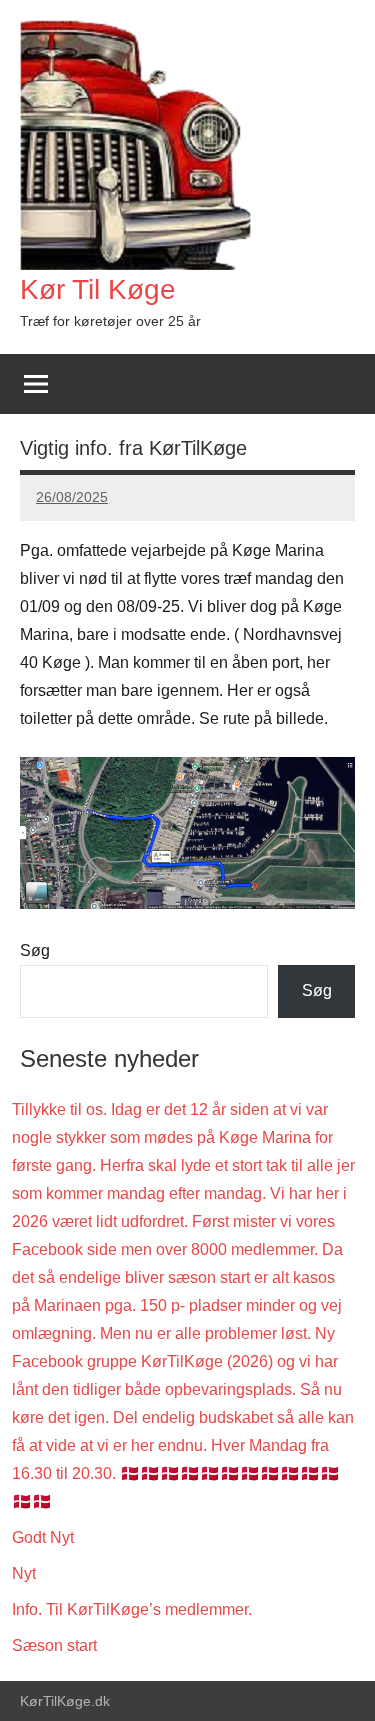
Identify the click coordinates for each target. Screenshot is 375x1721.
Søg (35, 950)
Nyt (24, 1573)
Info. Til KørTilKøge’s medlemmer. (132, 1609)
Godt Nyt (43, 1537)
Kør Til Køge (98, 289)
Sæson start (54, 1645)
